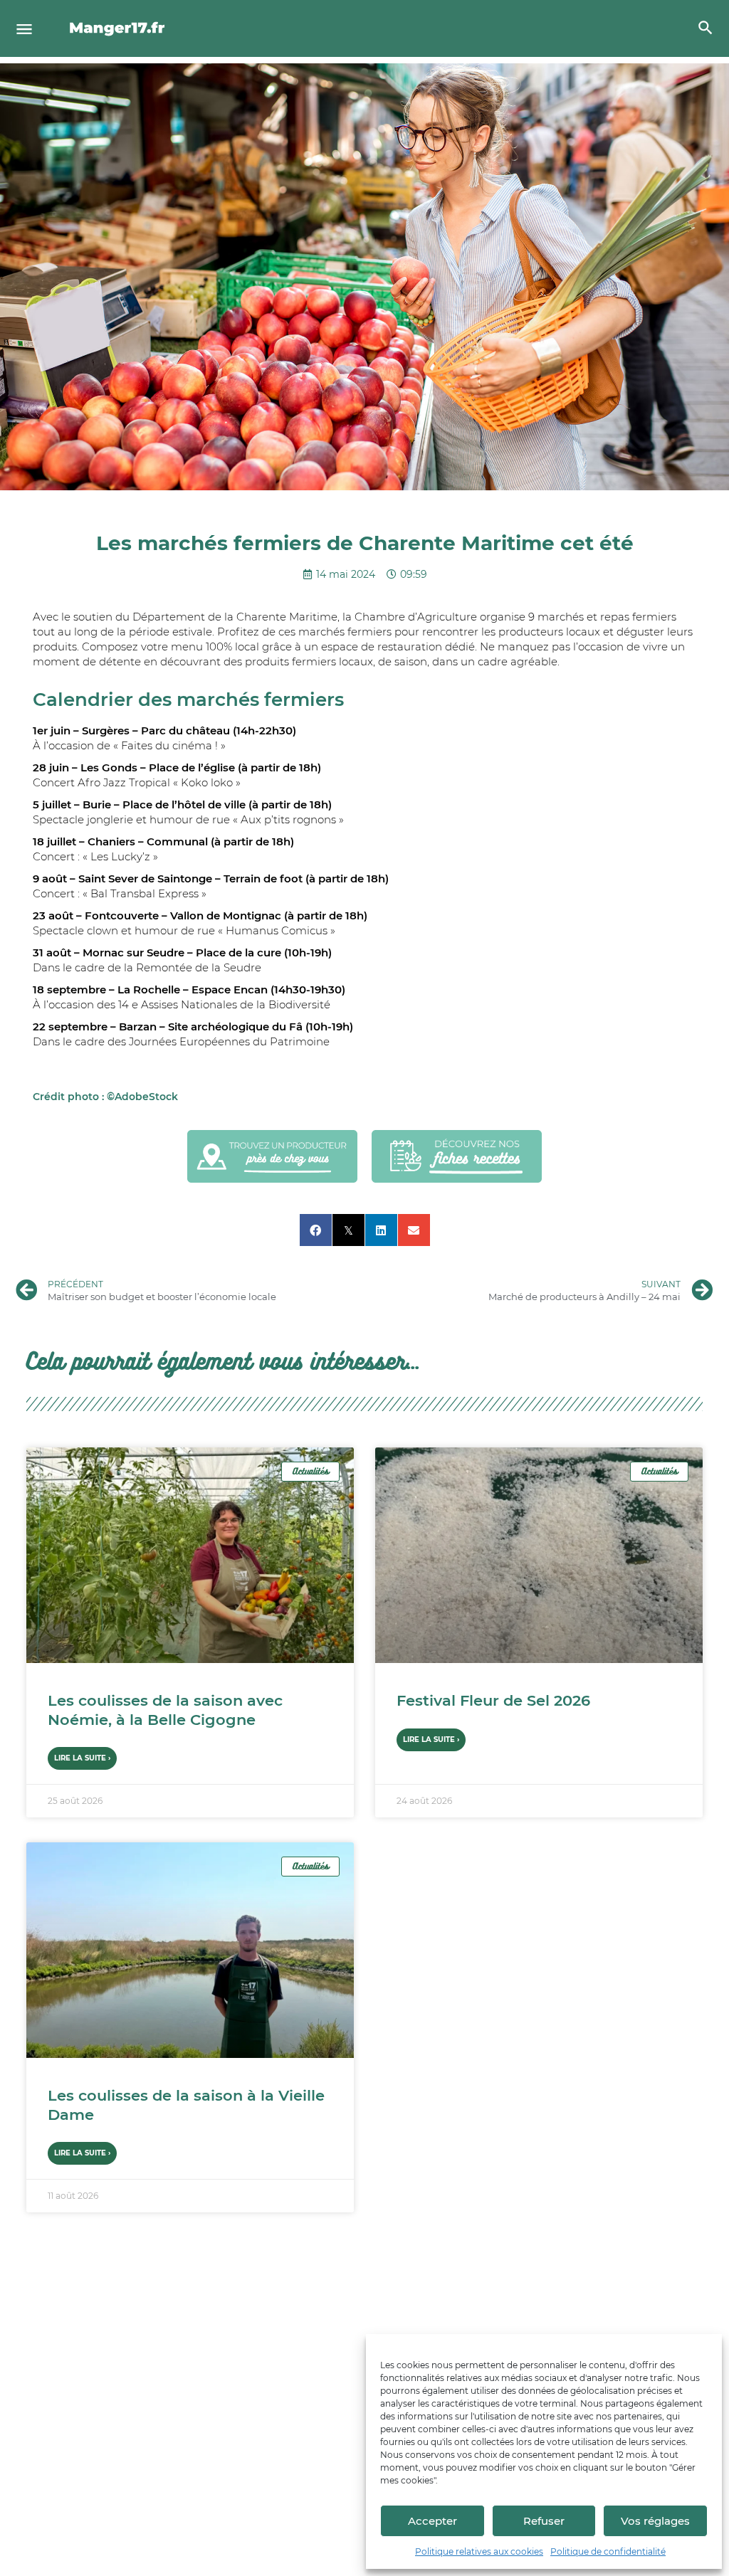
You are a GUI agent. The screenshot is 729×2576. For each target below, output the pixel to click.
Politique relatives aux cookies (479, 2551)
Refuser (544, 2521)
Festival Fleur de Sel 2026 (493, 1700)
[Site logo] (119, 28)
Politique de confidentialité (608, 2551)
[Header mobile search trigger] (706, 28)
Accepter (432, 2521)
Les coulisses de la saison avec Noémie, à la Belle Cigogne (165, 1710)
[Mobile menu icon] (24, 29)
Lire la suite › (82, 1758)
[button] (316, 1230)
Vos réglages (655, 2521)
